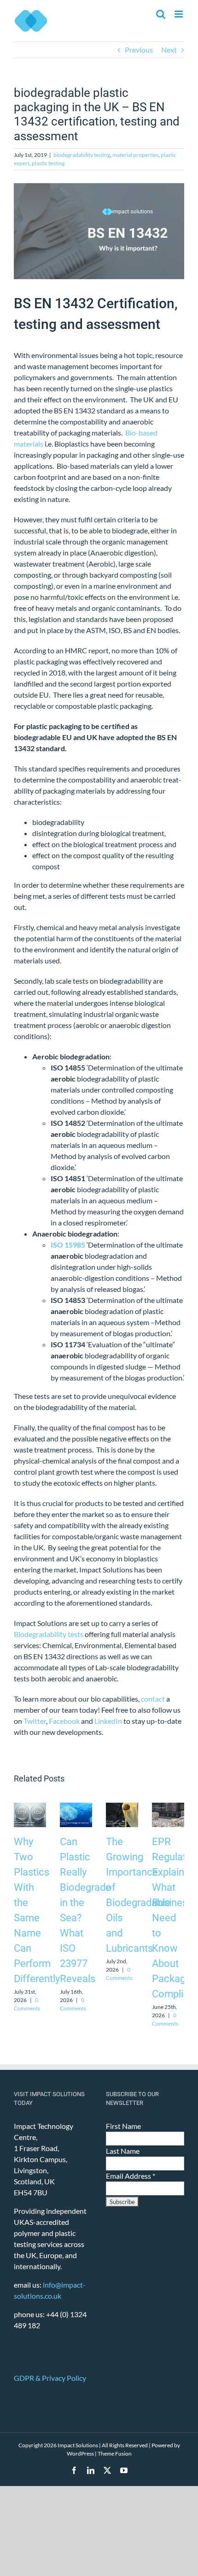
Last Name (123, 2151)
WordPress (80, 2453)
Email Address (131, 2176)
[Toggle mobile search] (161, 14)
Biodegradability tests (49, 1634)
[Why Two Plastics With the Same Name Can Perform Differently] (30, 1807)
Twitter (35, 1721)
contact (153, 1699)
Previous (139, 50)
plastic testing (48, 163)
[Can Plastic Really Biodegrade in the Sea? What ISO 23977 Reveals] (76, 1807)
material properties (135, 155)
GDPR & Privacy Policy (50, 2378)
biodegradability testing (82, 155)
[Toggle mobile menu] (179, 14)
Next (169, 50)
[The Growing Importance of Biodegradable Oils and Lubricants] (122, 1807)
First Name (123, 2126)
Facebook (64, 1721)
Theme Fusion (115, 2453)
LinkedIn (108, 1721)
